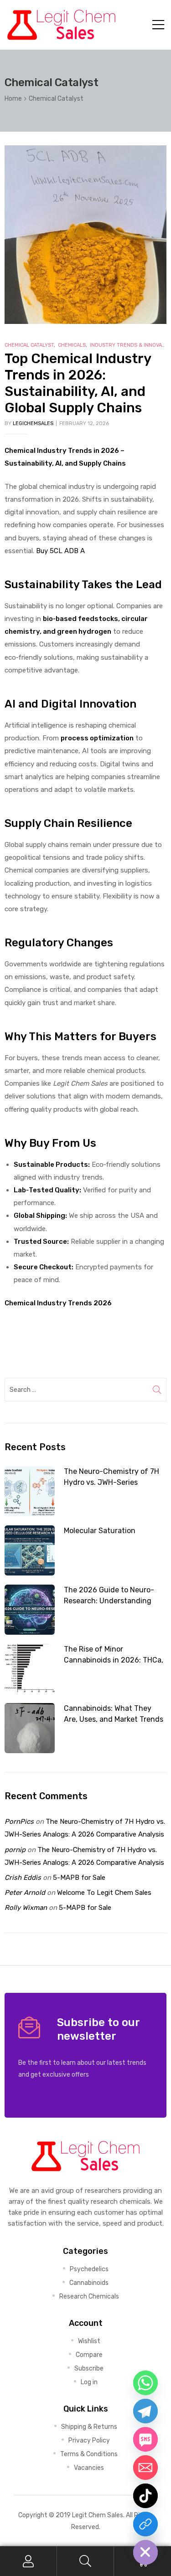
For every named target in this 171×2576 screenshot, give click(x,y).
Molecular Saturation (100, 1531)
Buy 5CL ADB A (60, 551)
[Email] (145, 2468)
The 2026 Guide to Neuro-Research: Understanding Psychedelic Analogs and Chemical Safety (109, 1596)
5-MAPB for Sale (79, 1878)
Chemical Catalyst (29, 345)
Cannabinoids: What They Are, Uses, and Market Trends (114, 1714)
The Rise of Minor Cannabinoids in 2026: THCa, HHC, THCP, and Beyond (114, 1655)
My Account (28, 2561)
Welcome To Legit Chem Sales (104, 1893)
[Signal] (145, 2524)
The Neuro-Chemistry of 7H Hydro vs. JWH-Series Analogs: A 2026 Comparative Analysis (115, 1478)
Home (13, 98)
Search (85, 2561)
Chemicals (72, 345)
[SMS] (145, 2439)
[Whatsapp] (145, 2383)
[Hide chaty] (145, 2552)
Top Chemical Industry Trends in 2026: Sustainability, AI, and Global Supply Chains (78, 383)
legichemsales (33, 423)
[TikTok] (145, 2496)
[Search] (157, 1390)
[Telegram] (145, 2411)
